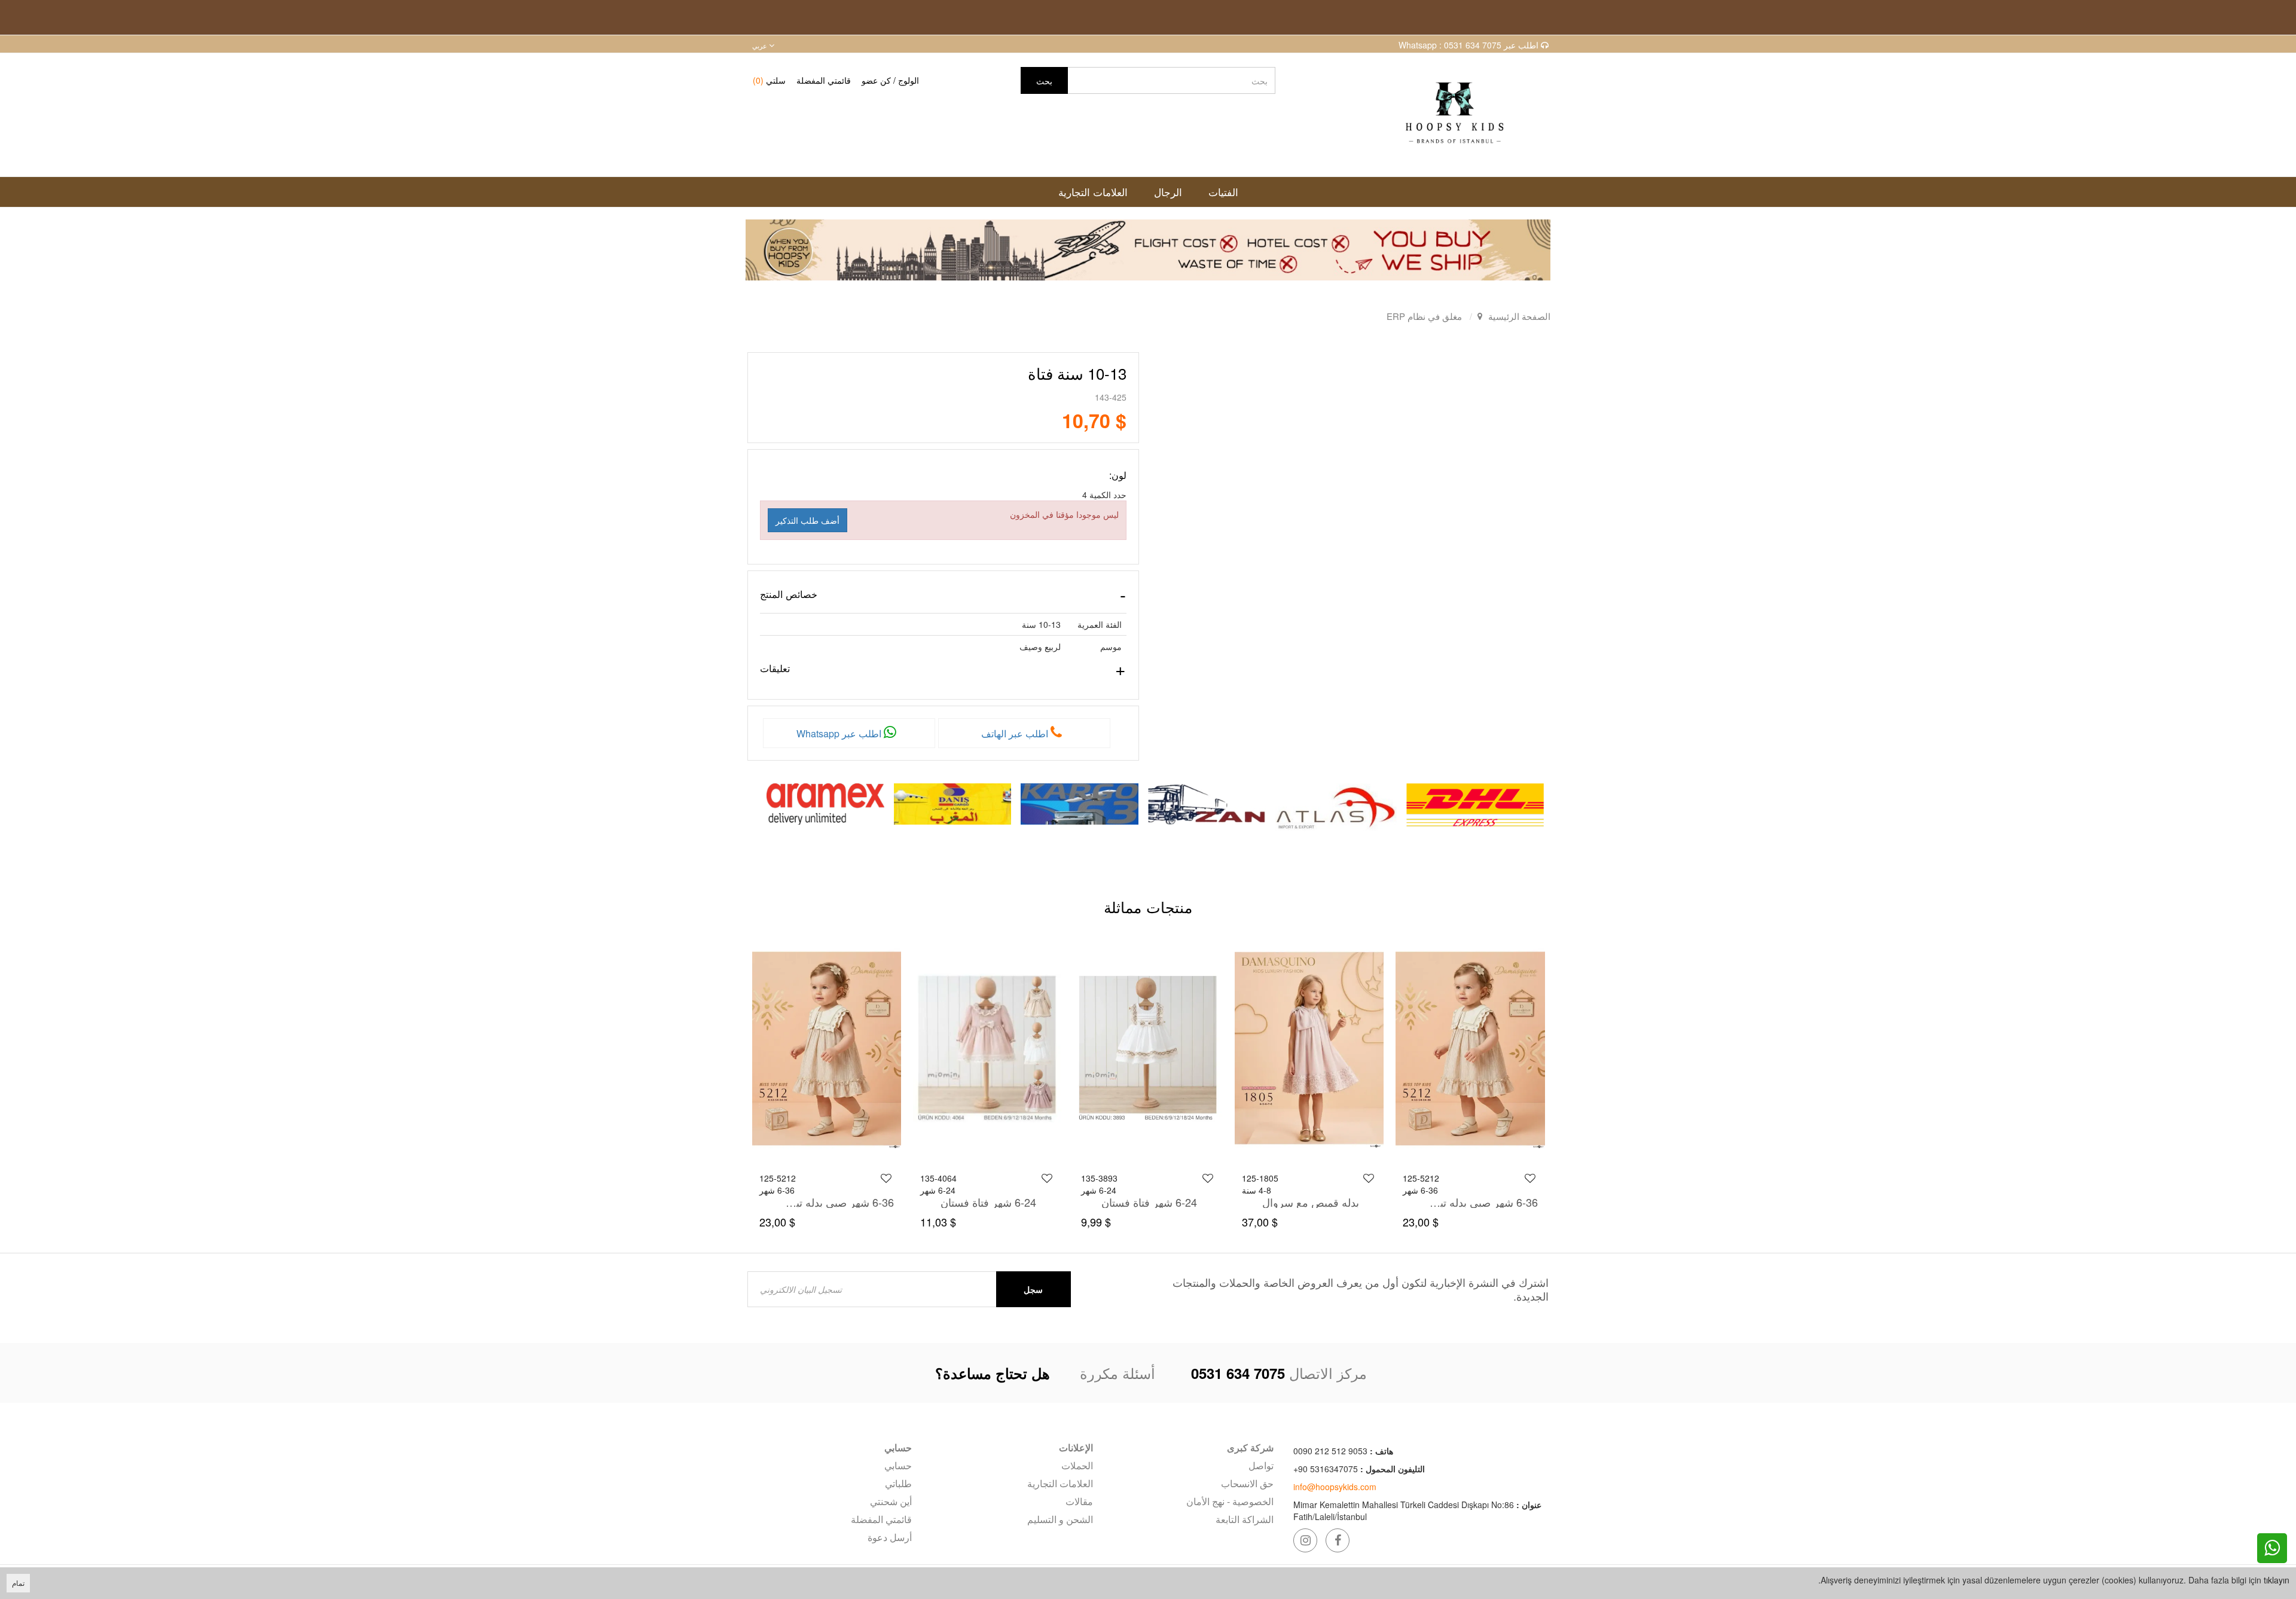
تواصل (1261, 1465)
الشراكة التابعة (1245, 1519)
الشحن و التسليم (1060, 1519)
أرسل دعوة (890, 1537)
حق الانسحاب (1247, 1483)
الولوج (909, 80)
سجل (1033, 1289)
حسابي (898, 1465)
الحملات (1077, 1465)
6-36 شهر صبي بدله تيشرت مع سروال (997, 1202)
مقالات (1079, 1501)
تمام (18, 1583)
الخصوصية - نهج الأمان (1230, 1501)
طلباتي (898, 1483)
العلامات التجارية (1060, 1483)
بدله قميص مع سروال (1471, 1202)
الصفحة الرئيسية (1519, 316)
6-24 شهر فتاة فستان (1309, 1202)
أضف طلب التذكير (807, 520)
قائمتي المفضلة (824, 80)
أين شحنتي (891, 1501)
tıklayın (2277, 1580)
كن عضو (876, 80)
